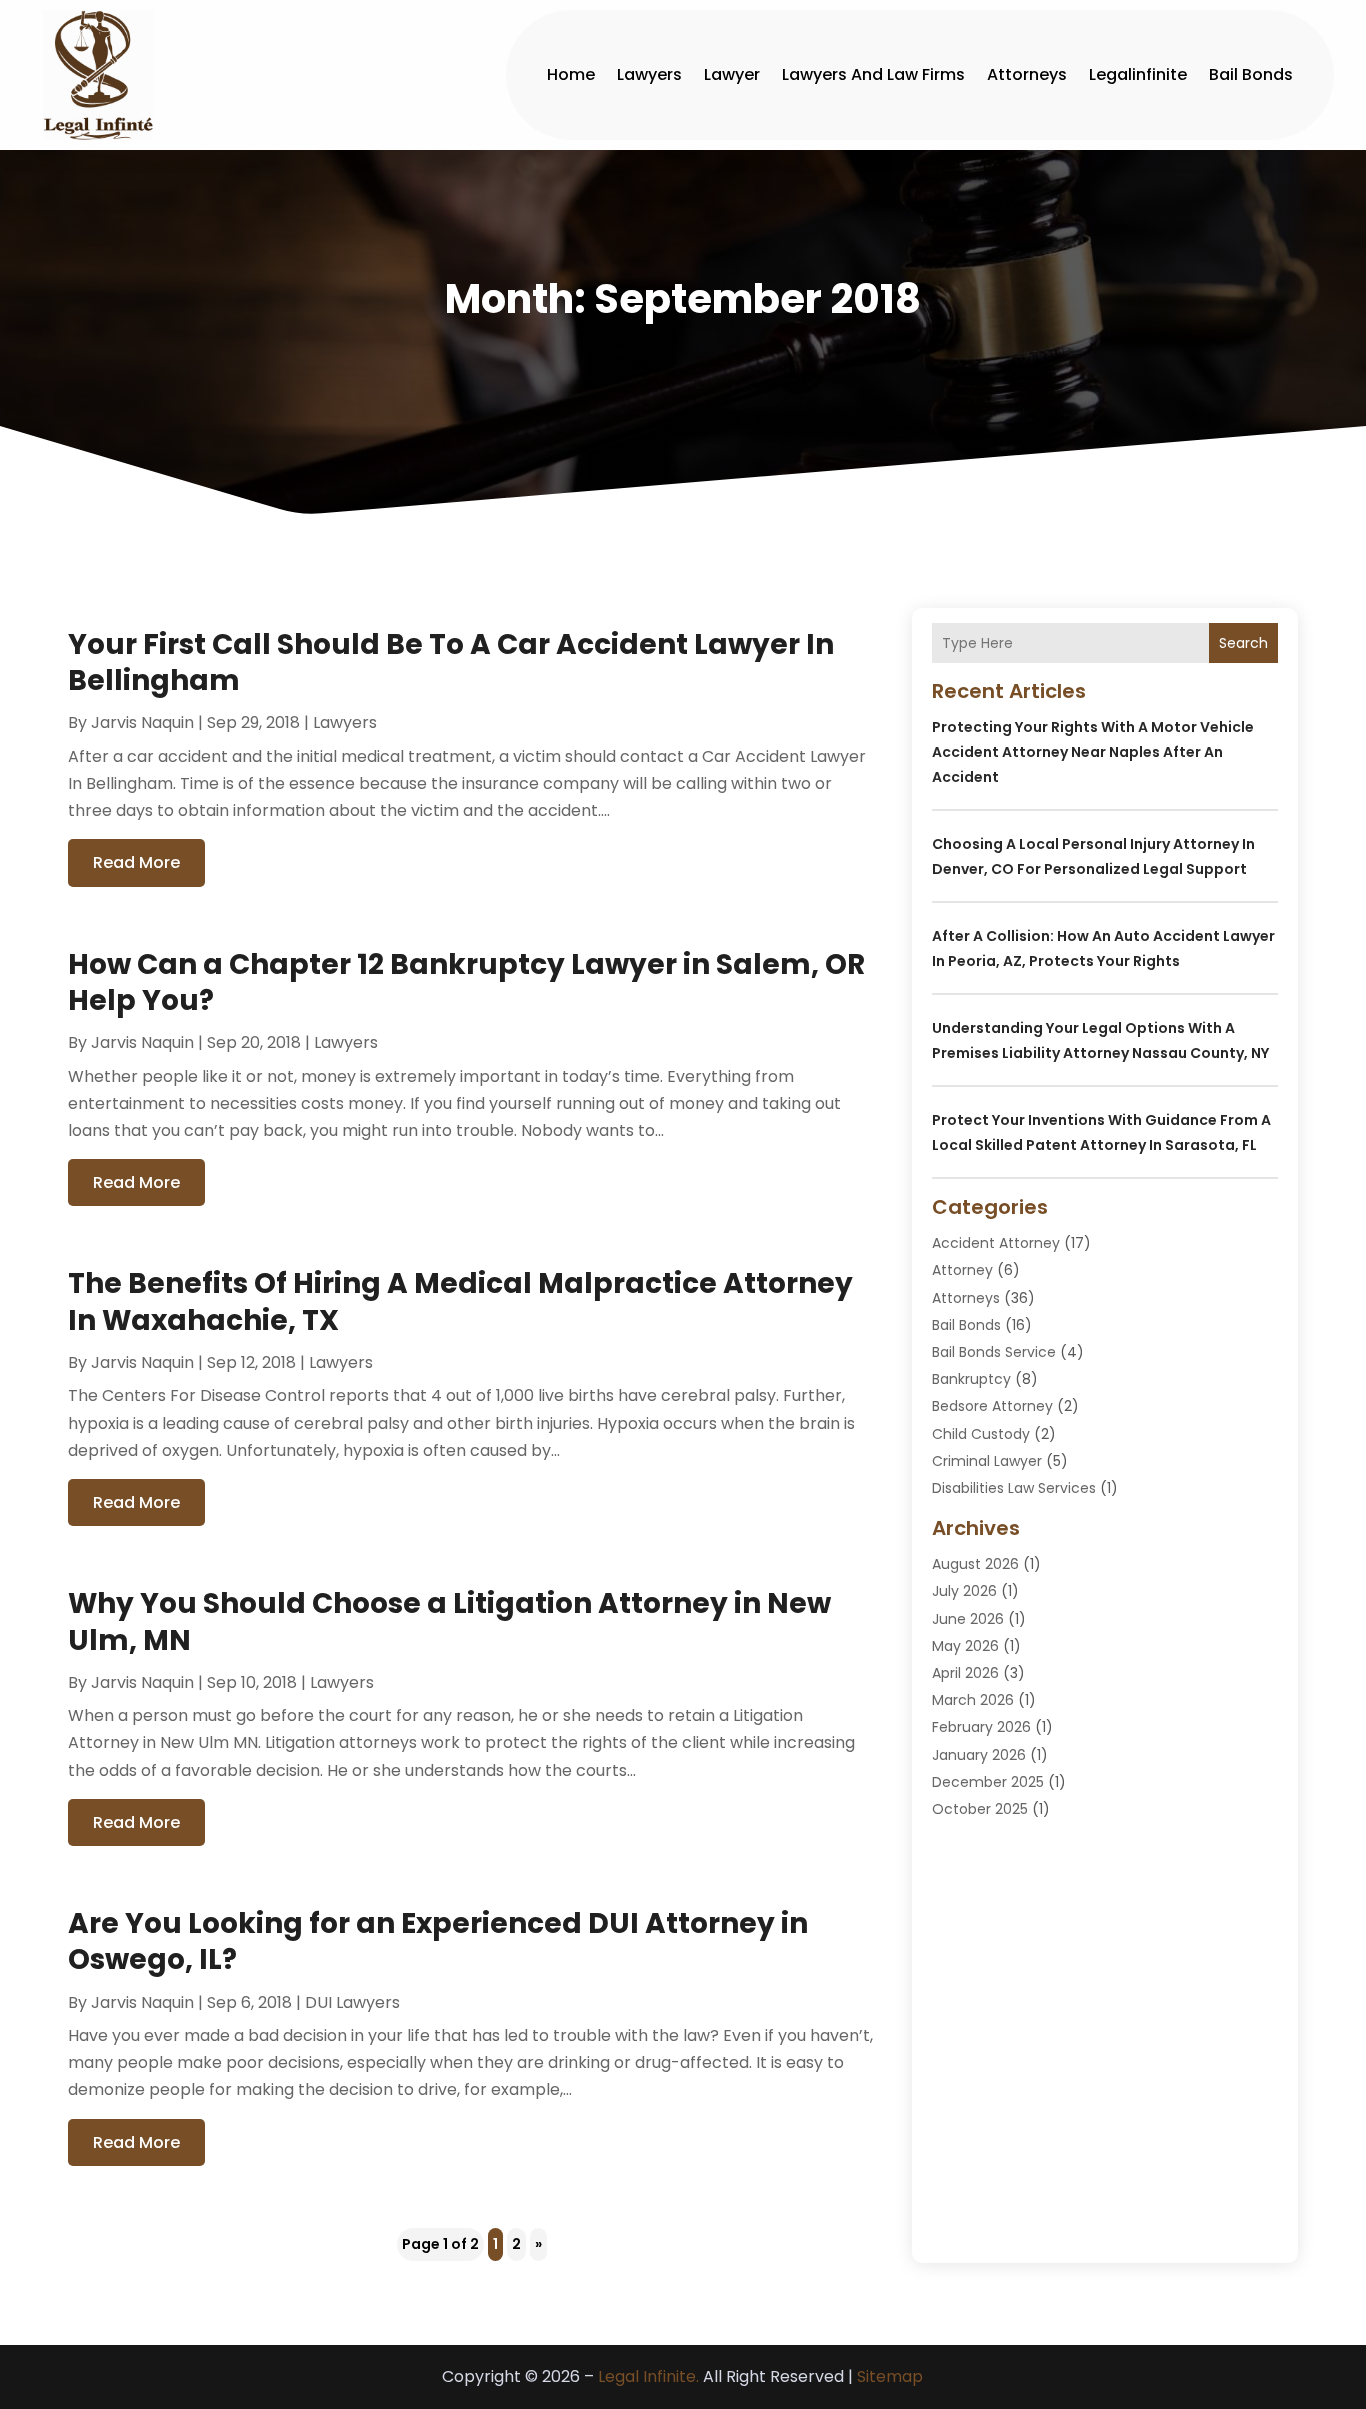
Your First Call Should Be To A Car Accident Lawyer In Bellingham (451, 662)
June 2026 (968, 1619)
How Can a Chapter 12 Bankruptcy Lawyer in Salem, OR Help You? (466, 982)
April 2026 (965, 1673)
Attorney (962, 1270)
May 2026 (965, 1646)
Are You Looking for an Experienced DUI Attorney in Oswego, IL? (438, 1941)
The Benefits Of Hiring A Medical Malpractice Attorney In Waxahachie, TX (460, 1301)
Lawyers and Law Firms (873, 74)
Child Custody (981, 1434)
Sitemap (890, 2376)
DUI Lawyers (352, 2002)
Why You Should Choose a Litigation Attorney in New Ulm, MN (449, 1621)
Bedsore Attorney (992, 1406)
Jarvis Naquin (142, 722)
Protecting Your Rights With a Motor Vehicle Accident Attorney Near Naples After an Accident (1093, 752)
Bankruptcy (971, 1379)
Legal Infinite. (648, 2376)
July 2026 (964, 1591)
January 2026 (979, 1755)
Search (1243, 643)
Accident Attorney (996, 1243)
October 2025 (980, 1809)
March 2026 (973, 1700)
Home (571, 74)
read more (136, 862)
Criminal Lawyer (987, 1461)
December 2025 (988, 1782)
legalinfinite (1138, 74)
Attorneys (1027, 74)
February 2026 (981, 1727)
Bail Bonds (1251, 74)
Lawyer (732, 74)
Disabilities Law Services (1014, 1488)
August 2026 (975, 1564)
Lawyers (649, 74)
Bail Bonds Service (994, 1352)
